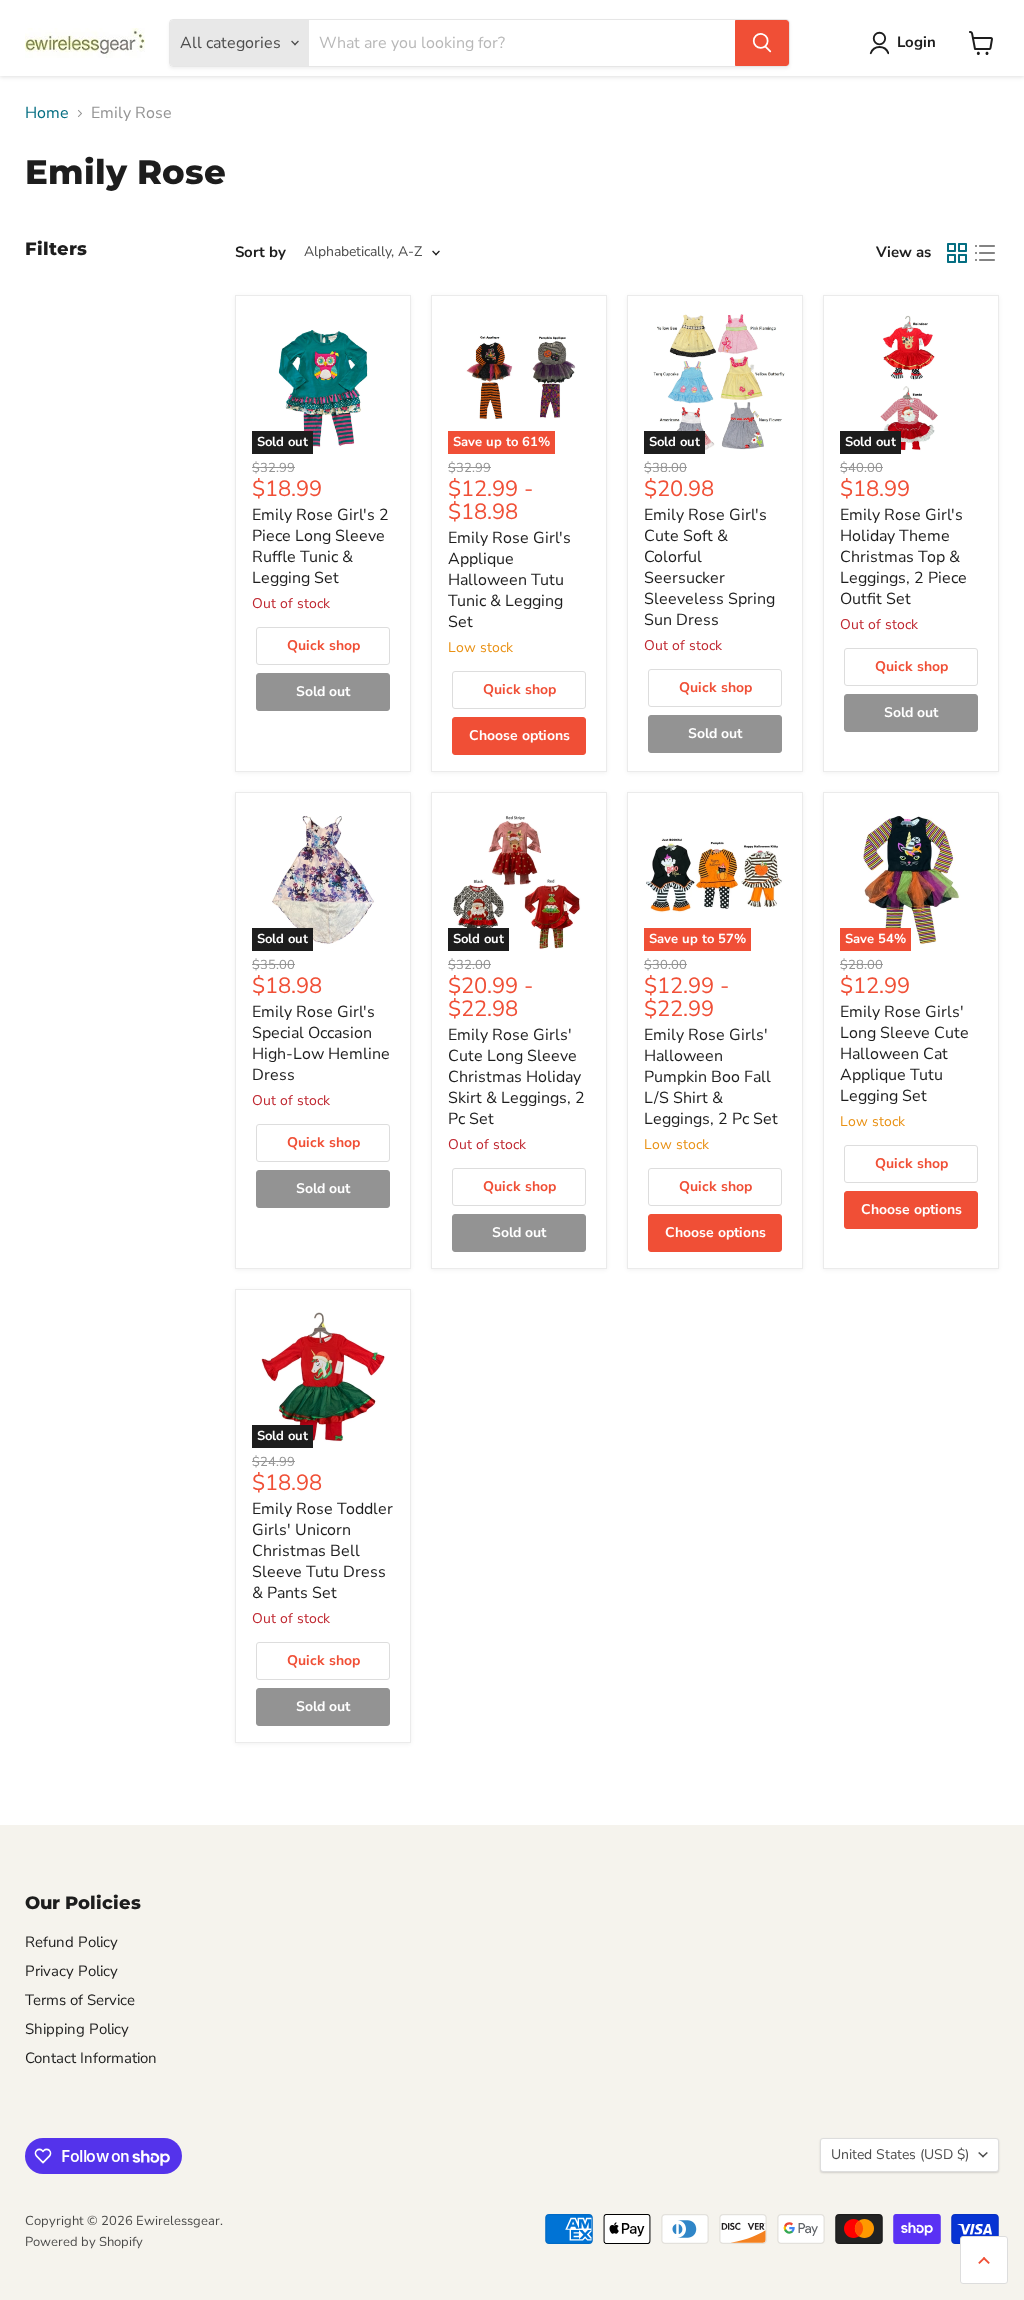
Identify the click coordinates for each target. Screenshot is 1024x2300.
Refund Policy (71, 1942)
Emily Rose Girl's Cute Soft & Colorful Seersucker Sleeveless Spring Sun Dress (709, 567)
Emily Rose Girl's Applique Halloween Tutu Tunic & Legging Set (509, 580)
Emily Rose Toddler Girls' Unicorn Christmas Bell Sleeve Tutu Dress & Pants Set (322, 1551)
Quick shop (323, 645)
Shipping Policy (77, 2029)
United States (900, 2154)
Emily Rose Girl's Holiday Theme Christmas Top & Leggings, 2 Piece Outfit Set (903, 557)
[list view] (985, 253)
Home (47, 113)
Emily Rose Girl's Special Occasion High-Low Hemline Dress (321, 1043)
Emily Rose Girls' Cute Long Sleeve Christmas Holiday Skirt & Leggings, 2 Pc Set (516, 1077)
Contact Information (91, 2058)
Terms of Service (80, 2000)
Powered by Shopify (84, 2242)
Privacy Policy (71, 1971)
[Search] (762, 43)
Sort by (260, 252)
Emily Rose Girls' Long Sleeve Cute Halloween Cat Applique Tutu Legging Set (904, 1054)
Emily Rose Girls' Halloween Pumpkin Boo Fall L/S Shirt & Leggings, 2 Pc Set (711, 1077)
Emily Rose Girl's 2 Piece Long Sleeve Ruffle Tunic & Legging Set (320, 546)
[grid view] (957, 253)
